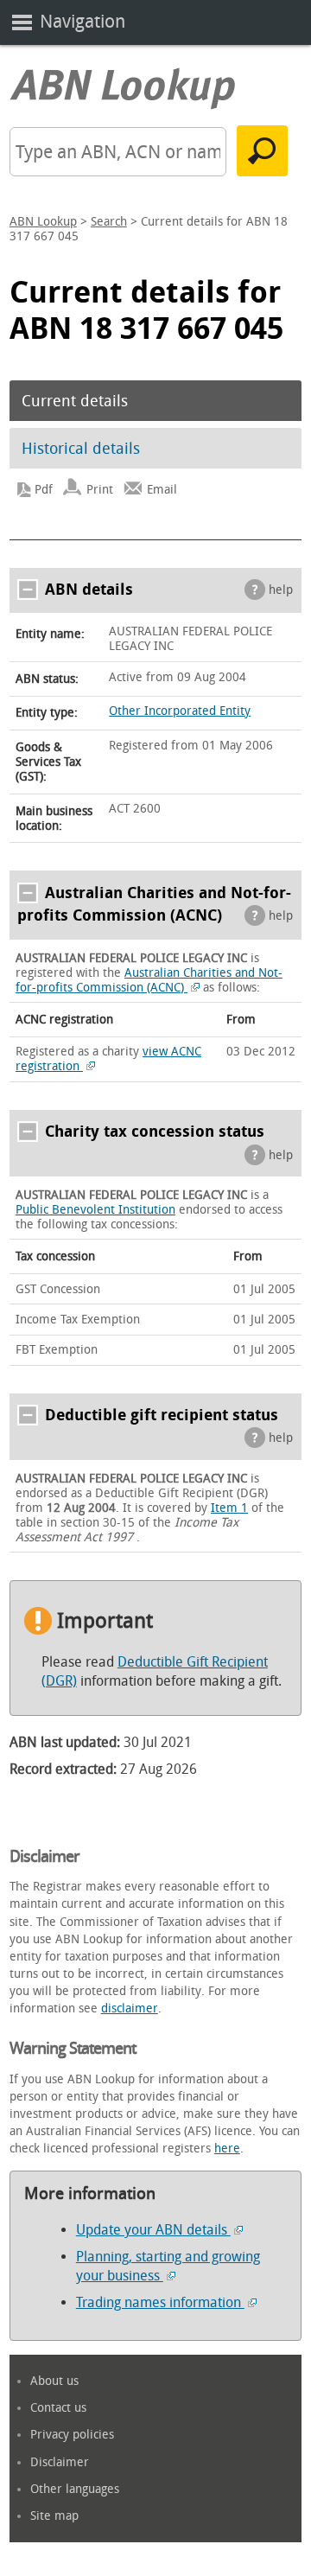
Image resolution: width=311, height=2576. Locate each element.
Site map (54, 2516)
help (281, 590)
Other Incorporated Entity (180, 711)
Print (100, 490)
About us (54, 2381)
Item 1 (229, 1508)
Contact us (58, 2408)
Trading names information (160, 2302)
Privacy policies (72, 2435)
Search (109, 222)
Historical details (81, 449)
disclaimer (130, 2009)
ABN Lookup (43, 222)
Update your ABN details (153, 2230)
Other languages (75, 2489)
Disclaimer (60, 2462)
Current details (75, 401)
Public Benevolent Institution (95, 1210)
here (227, 2149)
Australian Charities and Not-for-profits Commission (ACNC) (149, 980)
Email (162, 490)
